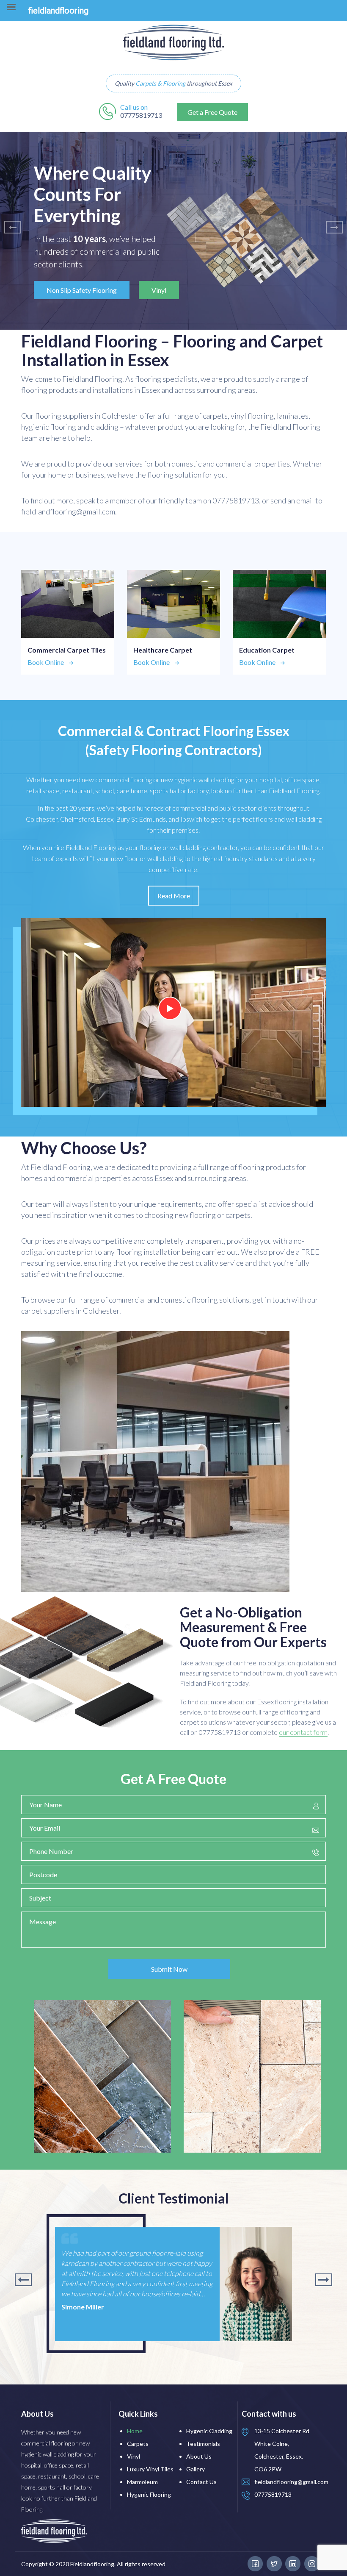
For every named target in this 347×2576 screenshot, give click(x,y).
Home (135, 2431)
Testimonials (203, 2444)
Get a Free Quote (212, 112)
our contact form (303, 1732)
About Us (199, 2456)
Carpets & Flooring (160, 83)
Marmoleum (142, 2482)
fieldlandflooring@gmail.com (291, 2482)
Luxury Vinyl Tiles (150, 2469)
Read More (174, 896)
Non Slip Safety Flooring (82, 290)
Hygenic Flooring (149, 2494)
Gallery (196, 2469)
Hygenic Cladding (209, 2431)
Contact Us (201, 2482)
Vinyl (159, 290)
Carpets (138, 2444)
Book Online (46, 662)
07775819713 (141, 115)
